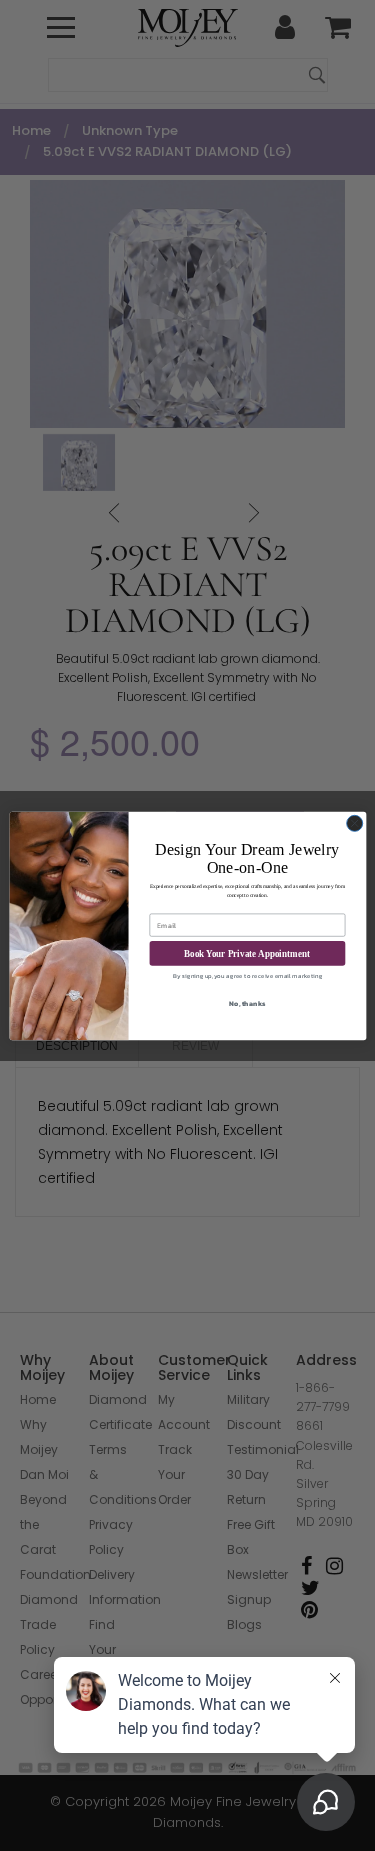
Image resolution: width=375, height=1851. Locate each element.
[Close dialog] (354, 823)
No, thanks (247, 1003)
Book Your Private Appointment (247, 953)
